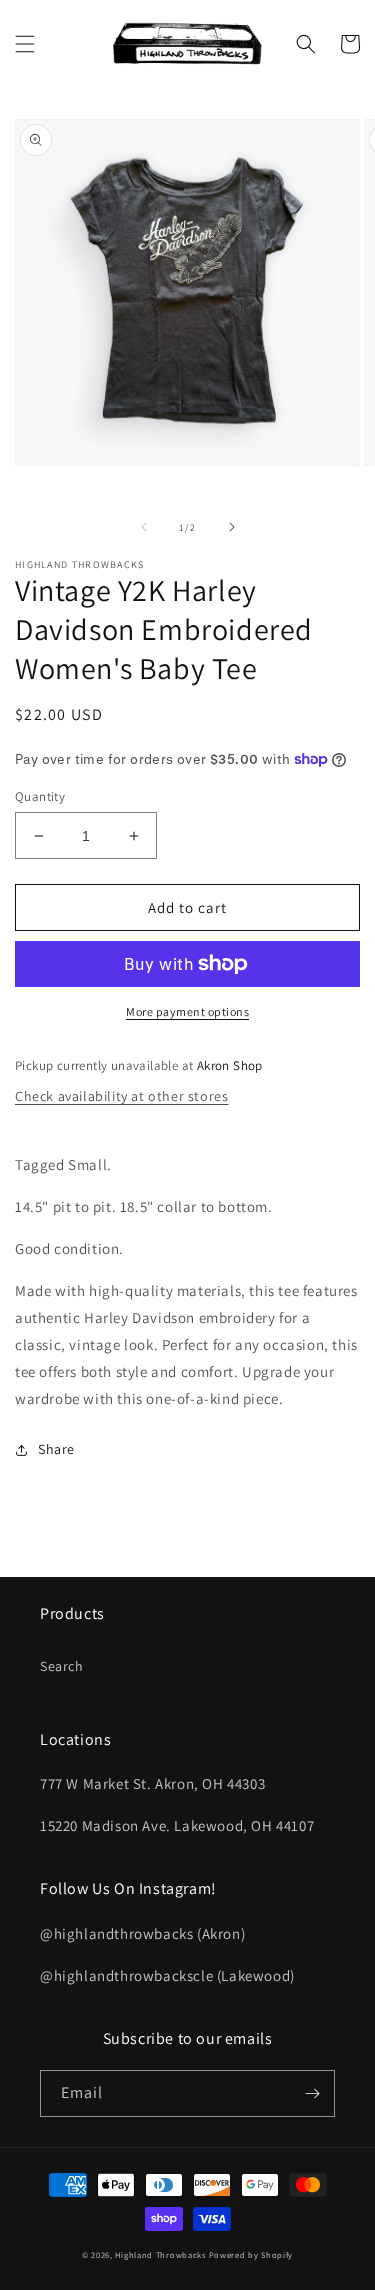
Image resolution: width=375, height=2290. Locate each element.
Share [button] (56, 1449)
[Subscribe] (312, 2093)
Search (62, 1666)
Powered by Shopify (251, 2254)
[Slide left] (144, 527)
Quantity (40, 796)
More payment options (187, 1011)
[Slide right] (232, 527)
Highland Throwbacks (160, 2254)
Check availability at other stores (121, 1096)
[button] (25, 44)
